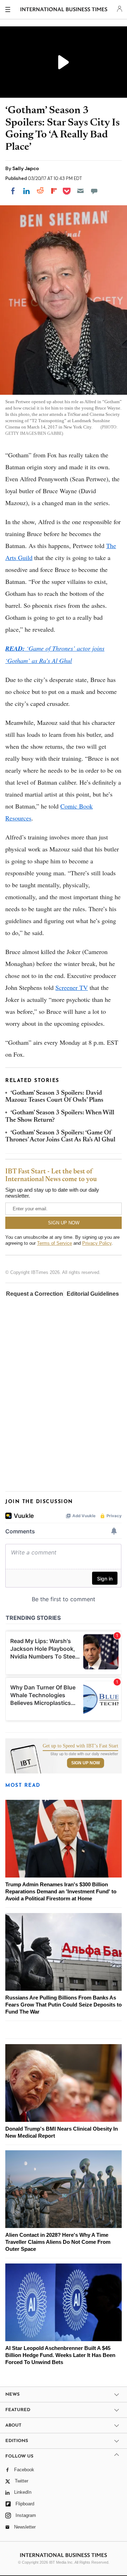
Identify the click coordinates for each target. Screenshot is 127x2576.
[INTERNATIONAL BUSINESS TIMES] (64, 11)
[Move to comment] (94, 191)
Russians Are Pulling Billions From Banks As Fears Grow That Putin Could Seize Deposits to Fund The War (64, 2005)
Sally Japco (26, 168)
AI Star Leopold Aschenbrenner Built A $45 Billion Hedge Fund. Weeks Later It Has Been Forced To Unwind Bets (60, 2355)
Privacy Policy (97, 1243)
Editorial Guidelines (93, 1294)
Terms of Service (55, 1243)
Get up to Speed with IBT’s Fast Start (80, 1746)
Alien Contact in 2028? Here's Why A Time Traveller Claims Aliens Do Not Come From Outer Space (58, 2242)
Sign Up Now (86, 1763)
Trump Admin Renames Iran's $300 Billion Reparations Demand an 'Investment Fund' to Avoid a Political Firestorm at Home (61, 1891)
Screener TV (72, 987)
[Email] (80, 191)
